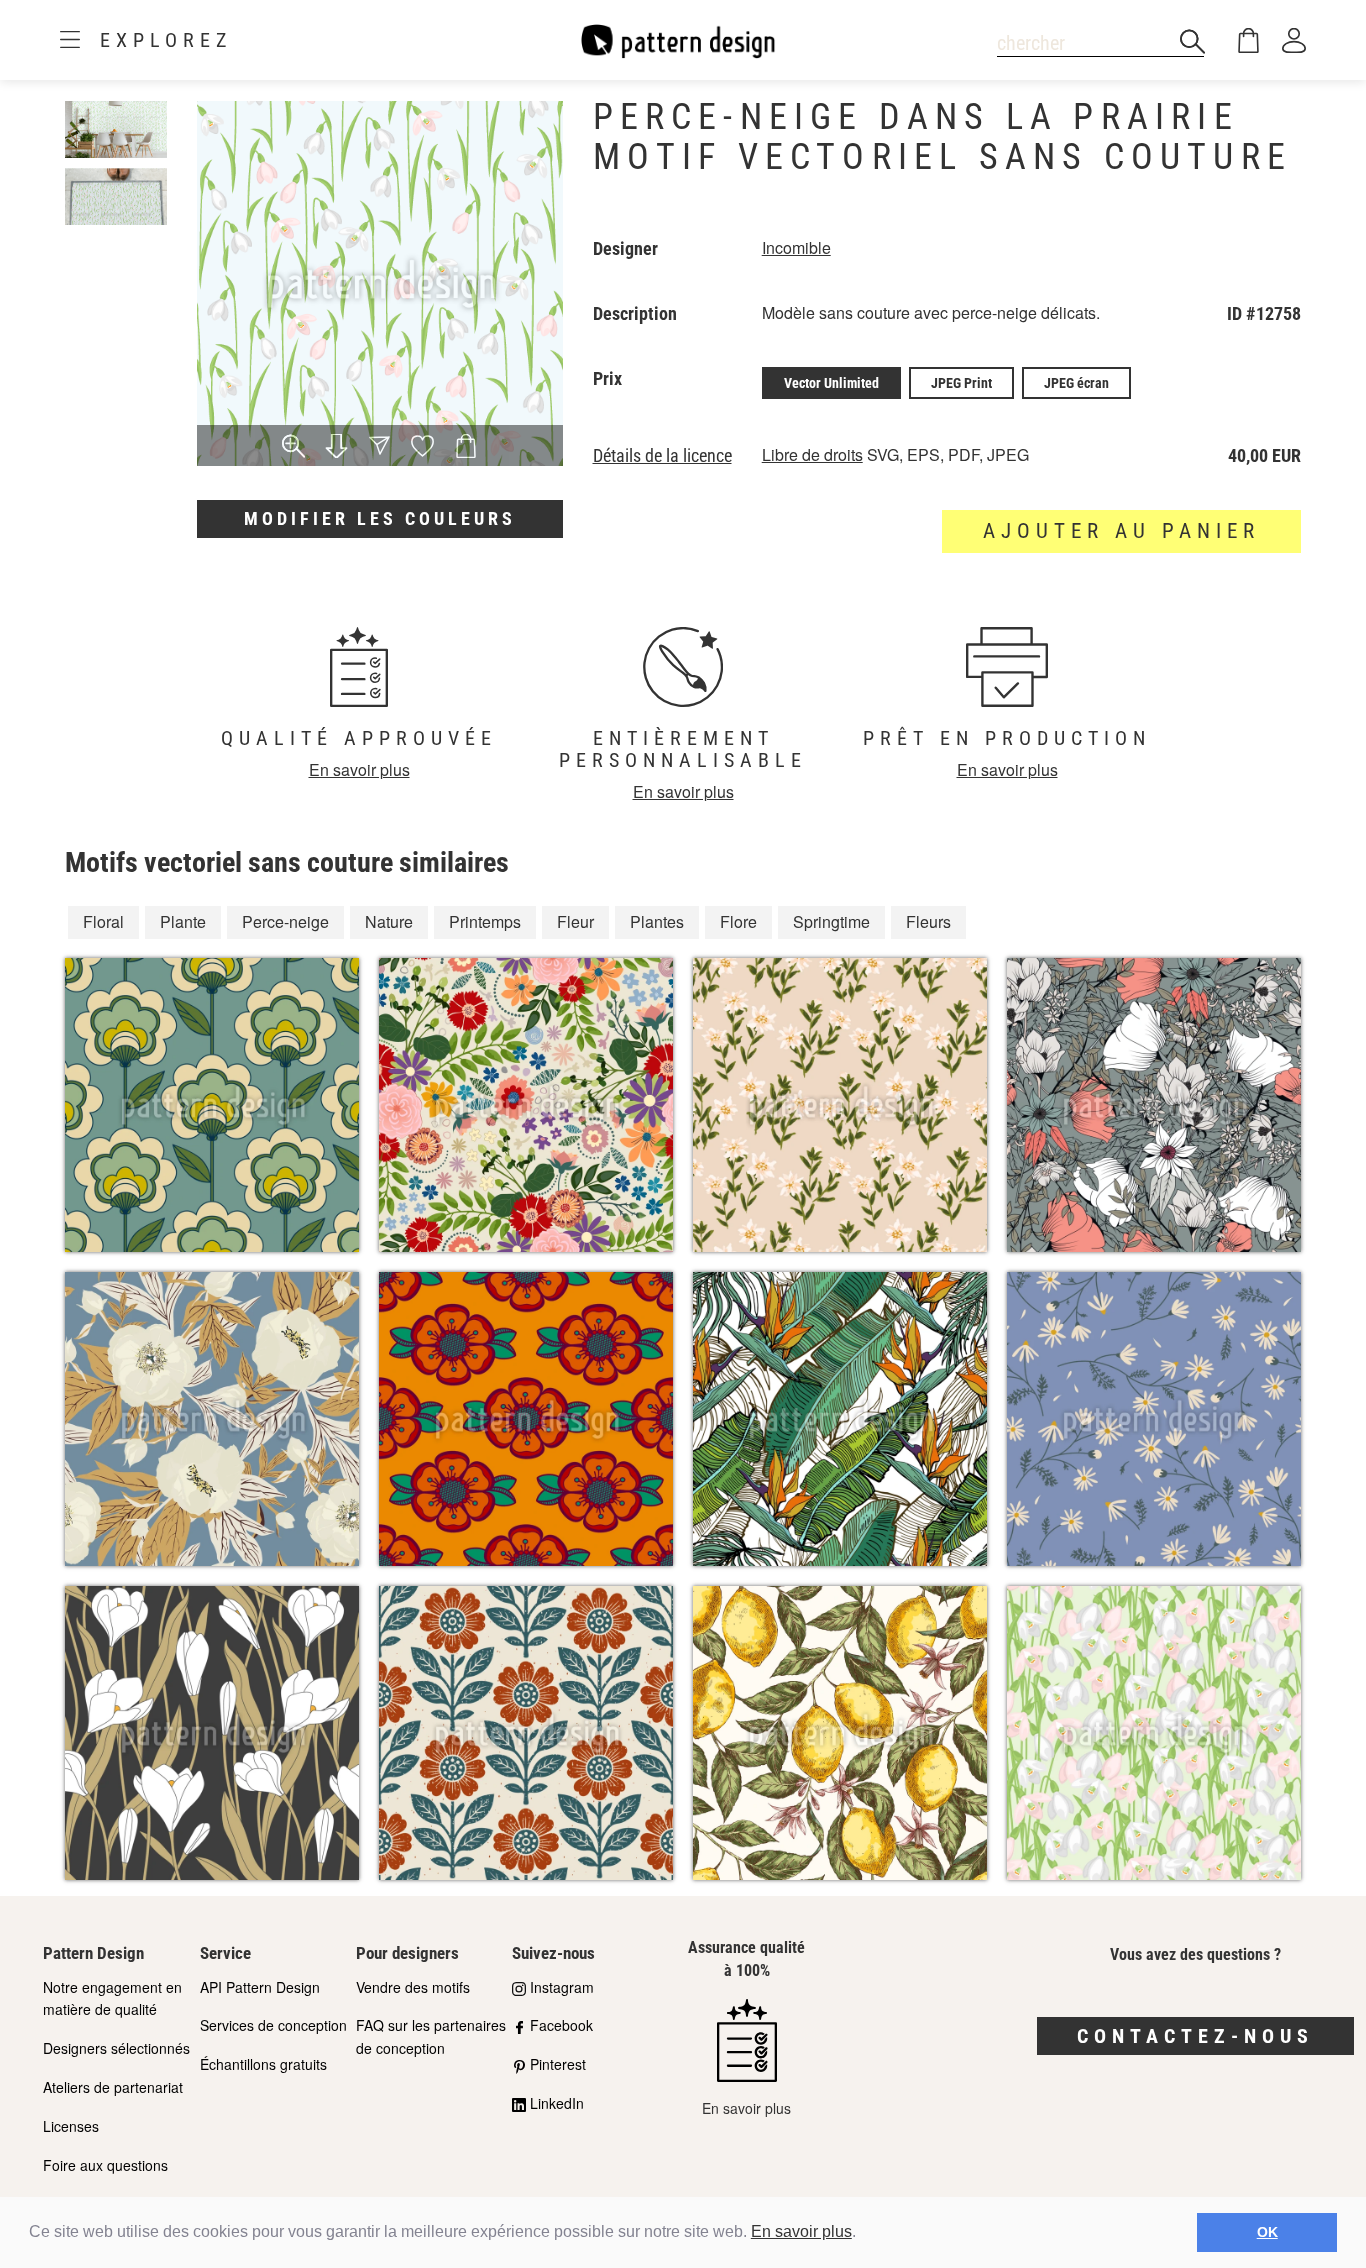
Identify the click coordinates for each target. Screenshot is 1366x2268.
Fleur (575, 921)
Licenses (71, 2126)
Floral (103, 921)
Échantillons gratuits (263, 2064)
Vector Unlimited (831, 383)
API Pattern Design (260, 1987)
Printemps (485, 921)
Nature (389, 921)
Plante (183, 921)
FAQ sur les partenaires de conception (431, 2036)
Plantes (657, 921)
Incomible (796, 247)
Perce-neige (285, 921)
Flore (738, 921)
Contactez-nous (1195, 2036)
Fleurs (928, 921)
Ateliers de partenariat (113, 2087)
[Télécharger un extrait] (336, 448)
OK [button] (1267, 2232)
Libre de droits (812, 454)
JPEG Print (961, 383)
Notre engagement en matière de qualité (112, 1998)
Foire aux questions (105, 2165)
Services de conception (273, 2025)
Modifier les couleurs (380, 518)
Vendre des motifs (413, 1987)
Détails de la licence (662, 456)
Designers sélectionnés (116, 2048)
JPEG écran (1076, 383)
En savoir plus (801, 2231)
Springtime (831, 921)
